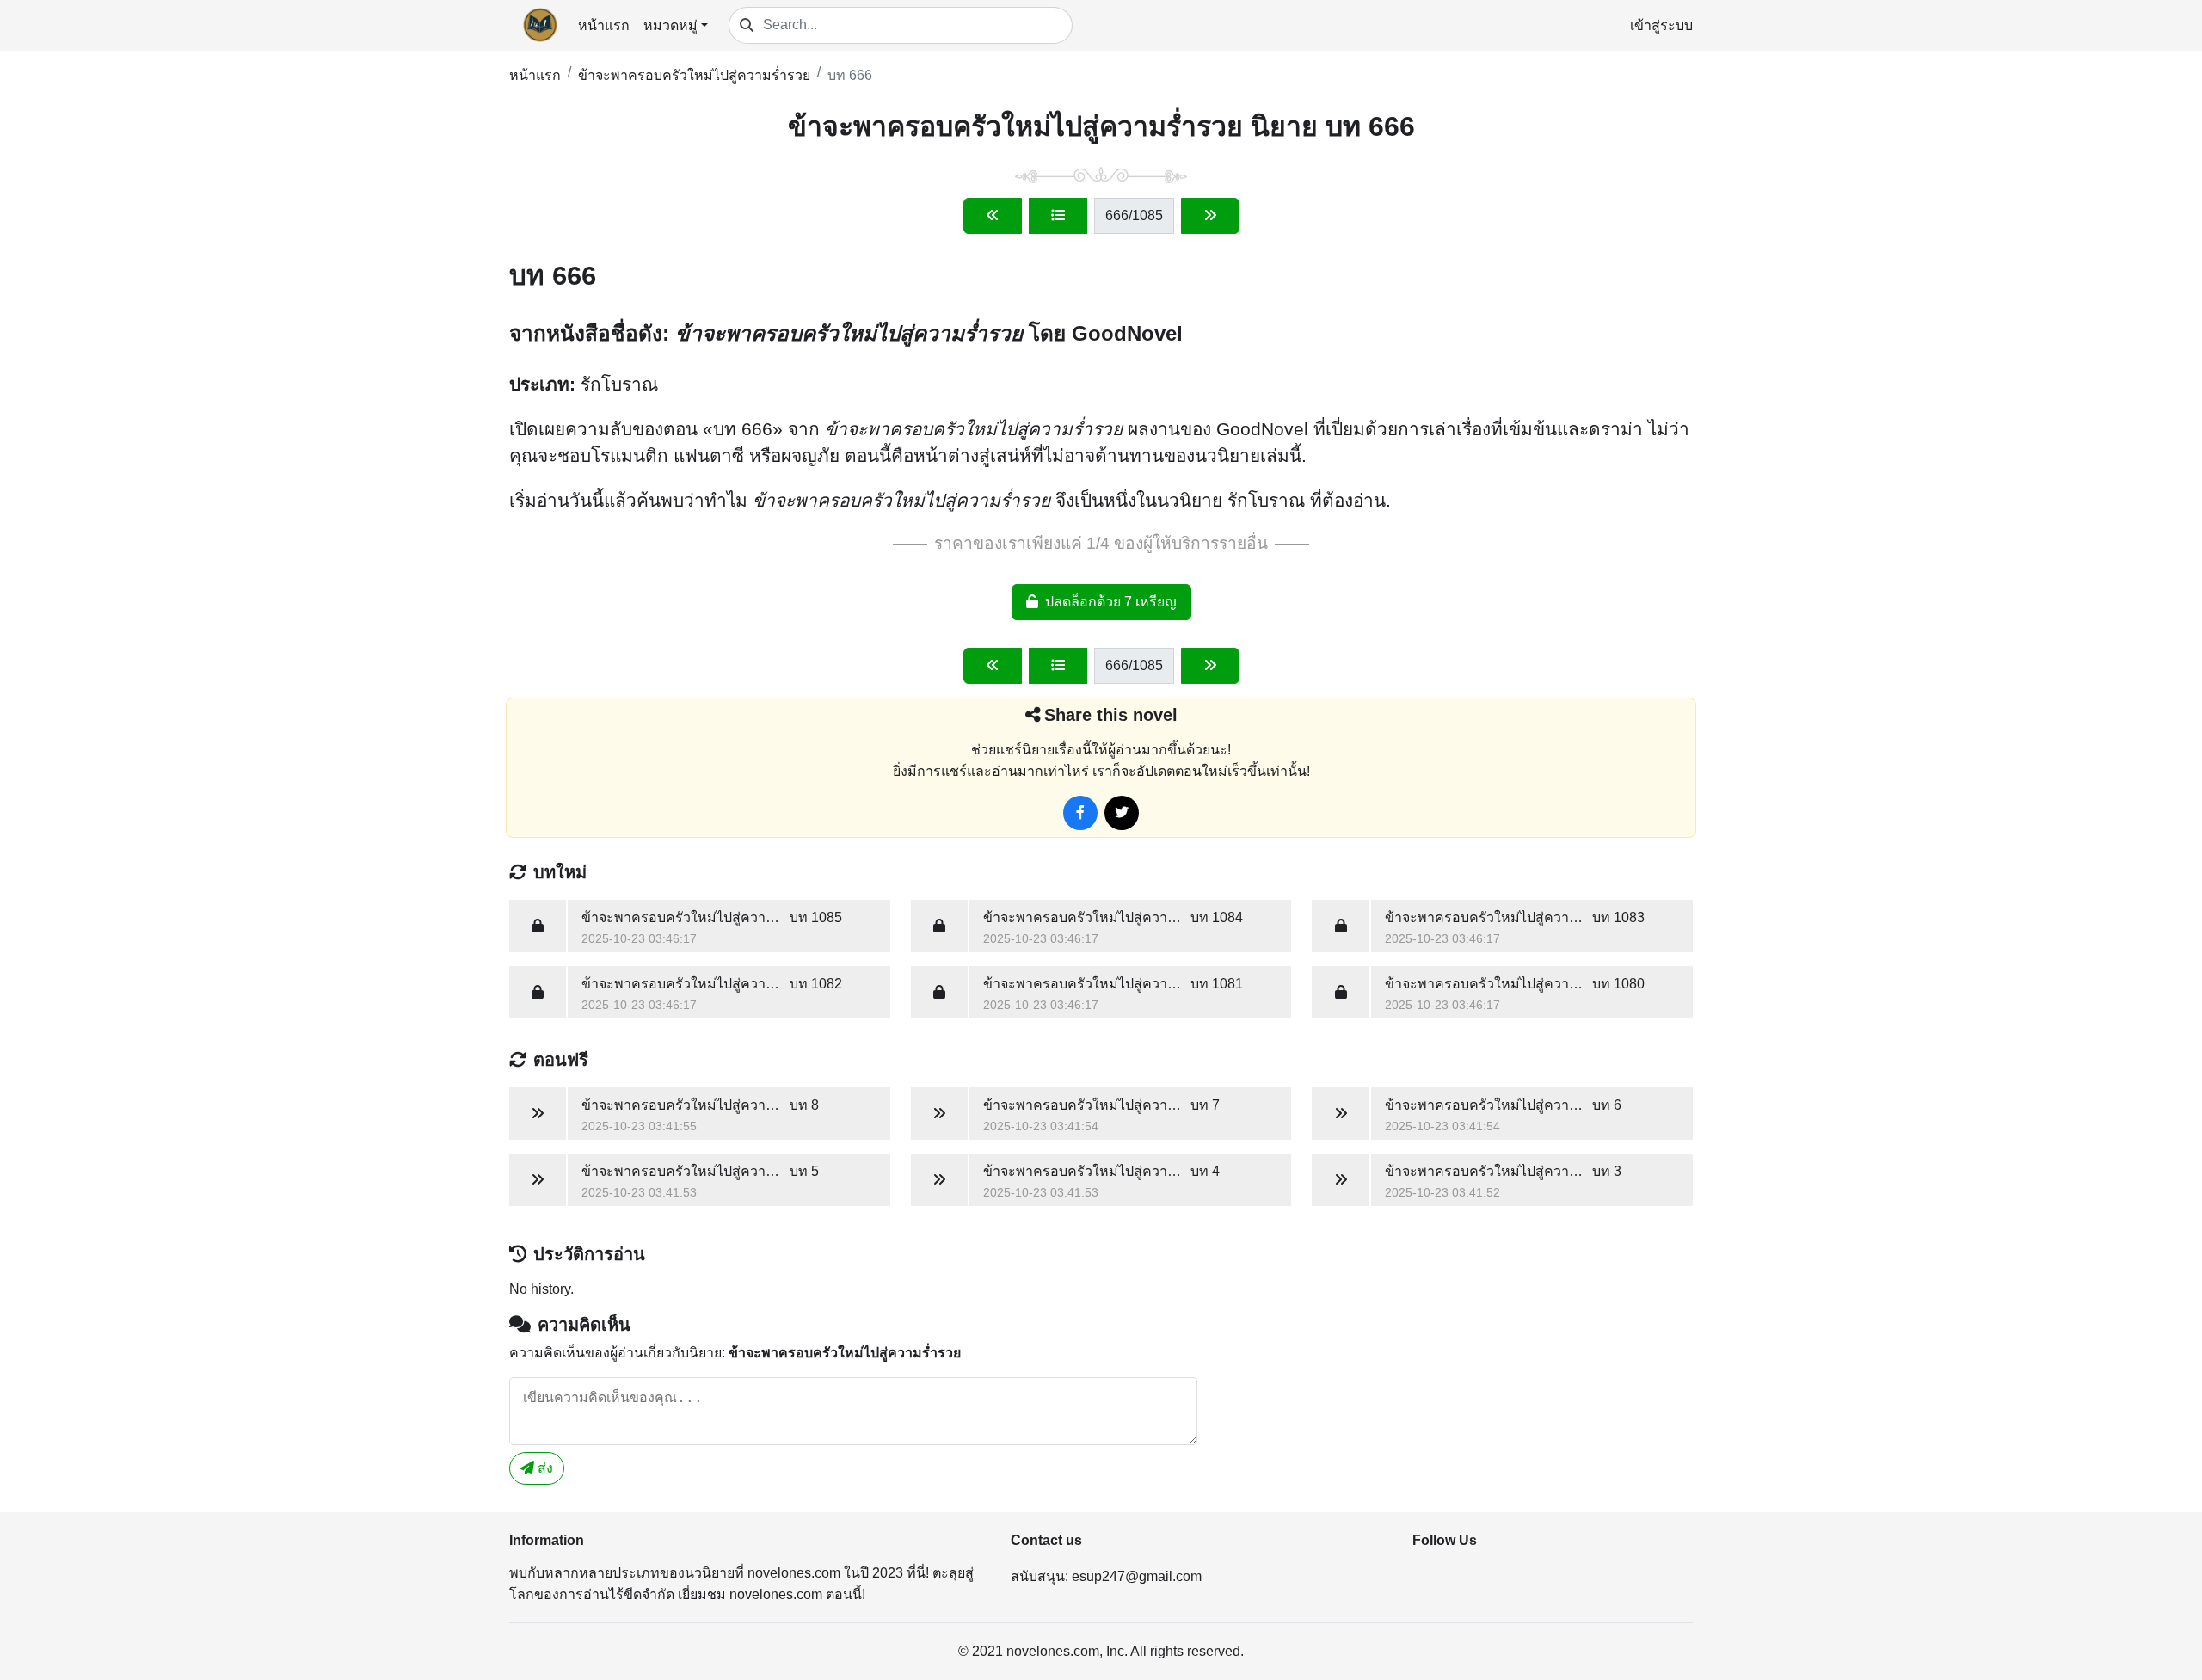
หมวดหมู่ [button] (670, 25)
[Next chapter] (1210, 216)
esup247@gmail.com (1137, 1576)
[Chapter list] (1058, 216)
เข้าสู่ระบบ (1661, 25)
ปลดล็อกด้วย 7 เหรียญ (1111, 602)
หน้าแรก (604, 25)
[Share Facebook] (1080, 813)
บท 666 (850, 75)
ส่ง (544, 1468)
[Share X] (1122, 813)
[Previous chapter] (993, 216)
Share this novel (1111, 715)
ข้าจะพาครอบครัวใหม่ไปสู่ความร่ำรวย (694, 75)
